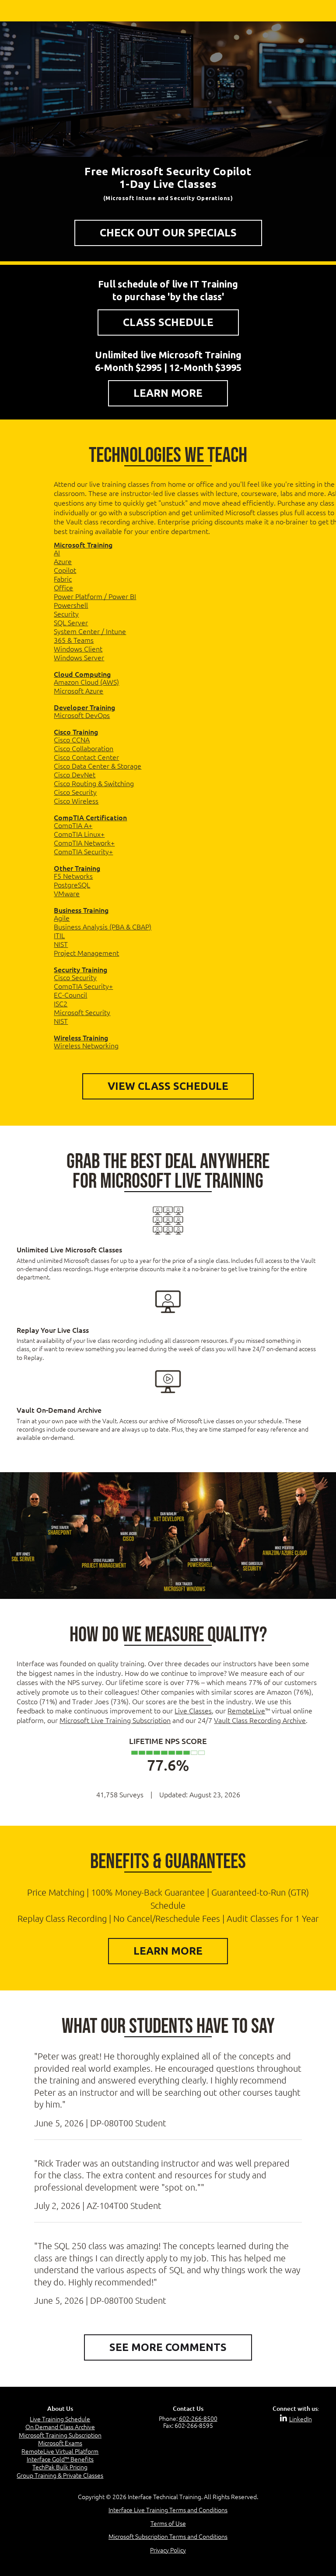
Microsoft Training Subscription (60, 2435)
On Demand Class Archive (60, 2427)
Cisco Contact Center (86, 757)
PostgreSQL (72, 884)
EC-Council (70, 995)
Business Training (81, 910)
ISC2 (61, 1003)
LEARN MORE (168, 393)
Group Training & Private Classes (60, 2475)
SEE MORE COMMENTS (168, 2347)
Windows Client (78, 648)
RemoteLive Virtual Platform (60, 2451)
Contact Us (188, 2408)
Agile (62, 918)
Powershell (71, 605)
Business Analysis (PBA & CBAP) (103, 926)
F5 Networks (73, 876)
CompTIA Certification (90, 817)
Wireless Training (81, 1037)
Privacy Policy (168, 2550)
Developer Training (84, 707)
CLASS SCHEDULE (168, 322)
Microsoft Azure (79, 690)
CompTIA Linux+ (79, 834)
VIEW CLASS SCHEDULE (168, 1086)
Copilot (65, 570)
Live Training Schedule (60, 2419)
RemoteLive (246, 1710)
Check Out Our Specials (168, 233)
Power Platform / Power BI (95, 596)
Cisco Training (76, 732)
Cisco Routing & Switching (94, 783)
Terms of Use (168, 2523)
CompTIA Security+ (83, 851)
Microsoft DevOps (82, 715)
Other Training (77, 868)
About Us (60, 2408)
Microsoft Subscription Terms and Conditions (168, 2537)
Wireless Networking (86, 1045)
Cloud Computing (82, 674)
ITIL (59, 935)
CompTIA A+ (73, 825)
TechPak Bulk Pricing (60, 2467)
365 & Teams (74, 640)
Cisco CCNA (72, 739)
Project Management (86, 953)
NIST (61, 944)
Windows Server (79, 657)
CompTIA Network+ (84, 842)
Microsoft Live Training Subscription (115, 1720)
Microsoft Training (83, 544)
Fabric (63, 579)
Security (66, 614)
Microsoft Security (82, 1012)
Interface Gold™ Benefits (60, 2459)
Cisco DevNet (75, 774)
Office (63, 587)
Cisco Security (75, 792)
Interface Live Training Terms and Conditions (168, 2510)
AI (57, 552)
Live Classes (193, 1710)
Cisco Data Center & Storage (98, 766)
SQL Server (71, 622)
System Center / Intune (90, 631)
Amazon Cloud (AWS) (86, 682)
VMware (67, 893)
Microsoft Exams (60, 2443)
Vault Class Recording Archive (260, 1720)
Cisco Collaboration (84, 748)
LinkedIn (301, 2419)
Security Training (80, 969)
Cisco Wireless (76, 801)
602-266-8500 (198, 2418)
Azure (63, 561)
